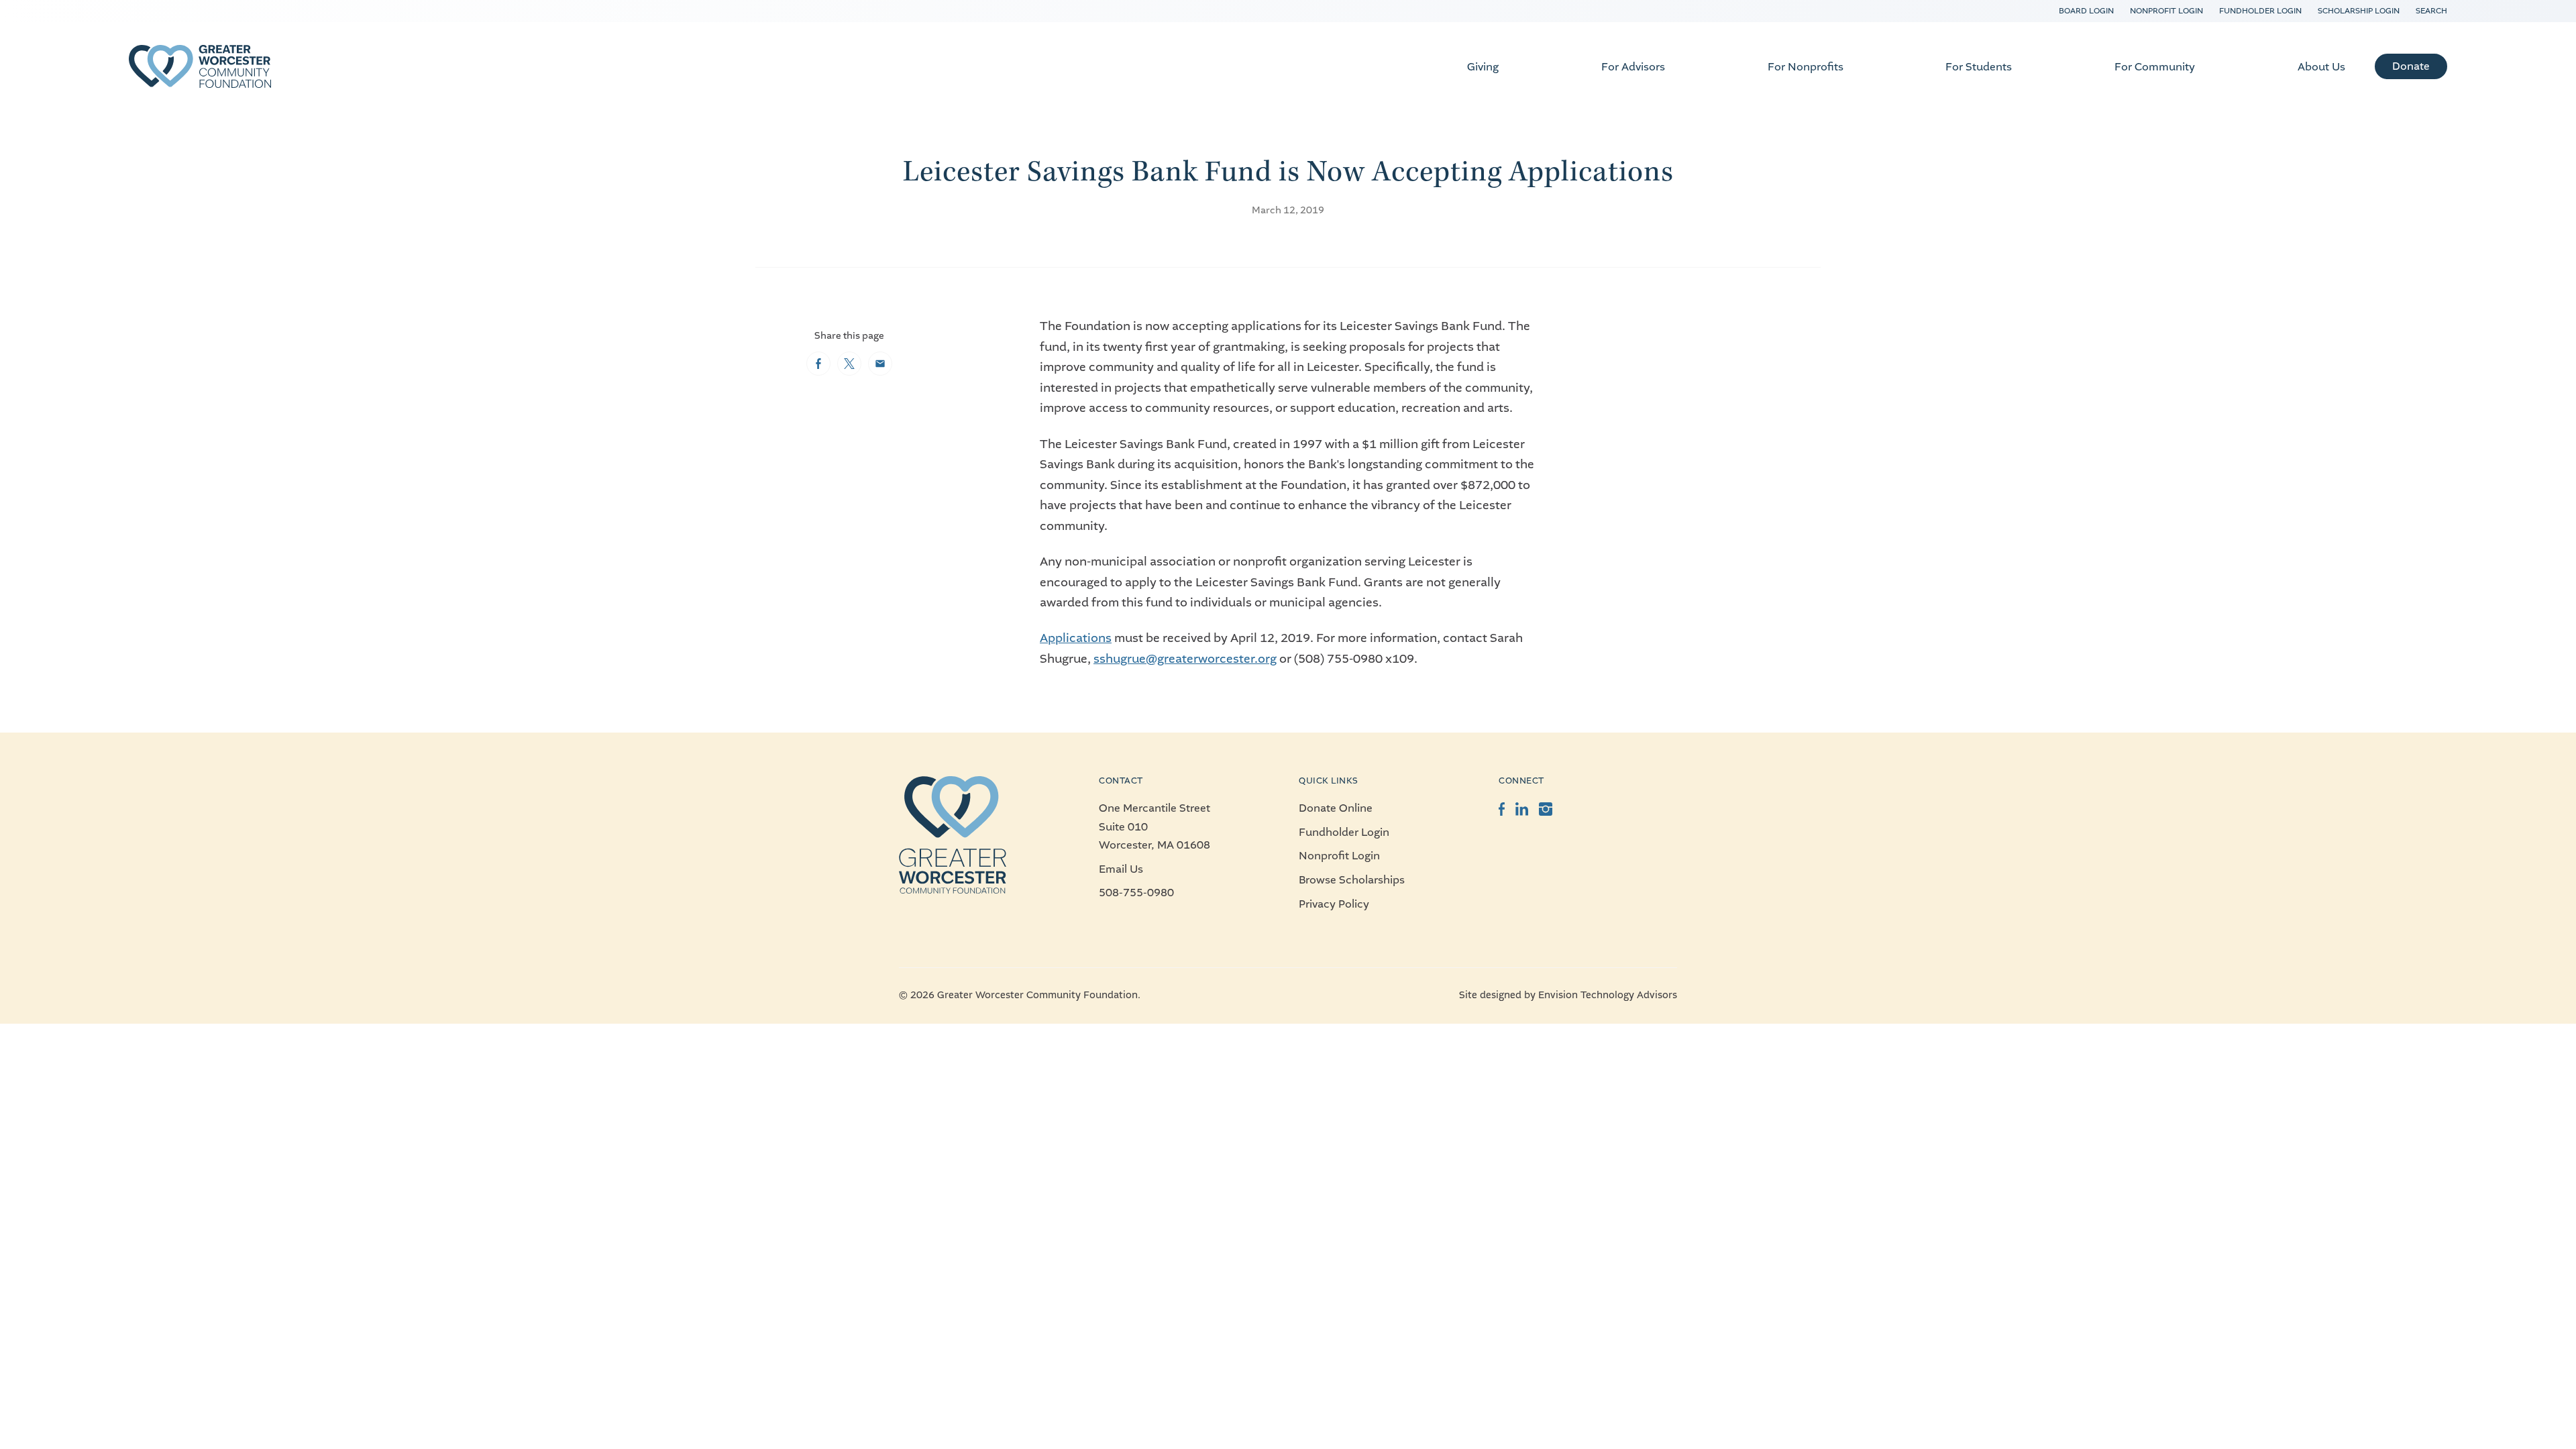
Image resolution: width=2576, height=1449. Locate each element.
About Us (2321, 67)
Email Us (1121, 869)
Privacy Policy (1334, 904)
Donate (2411, 66)
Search (2431, 11)
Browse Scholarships (1352, 880)
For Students (1979, 67)
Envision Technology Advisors (1608, 995)
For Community (2155, 67)
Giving (1483, 67)
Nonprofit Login (2166, 11)
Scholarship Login (2359, 11)
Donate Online (1336, 808)
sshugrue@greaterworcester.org (1185, 659)
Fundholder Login (2260, 11)
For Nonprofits (1806, 67)
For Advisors (1633, 67)
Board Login (2086, 11)
